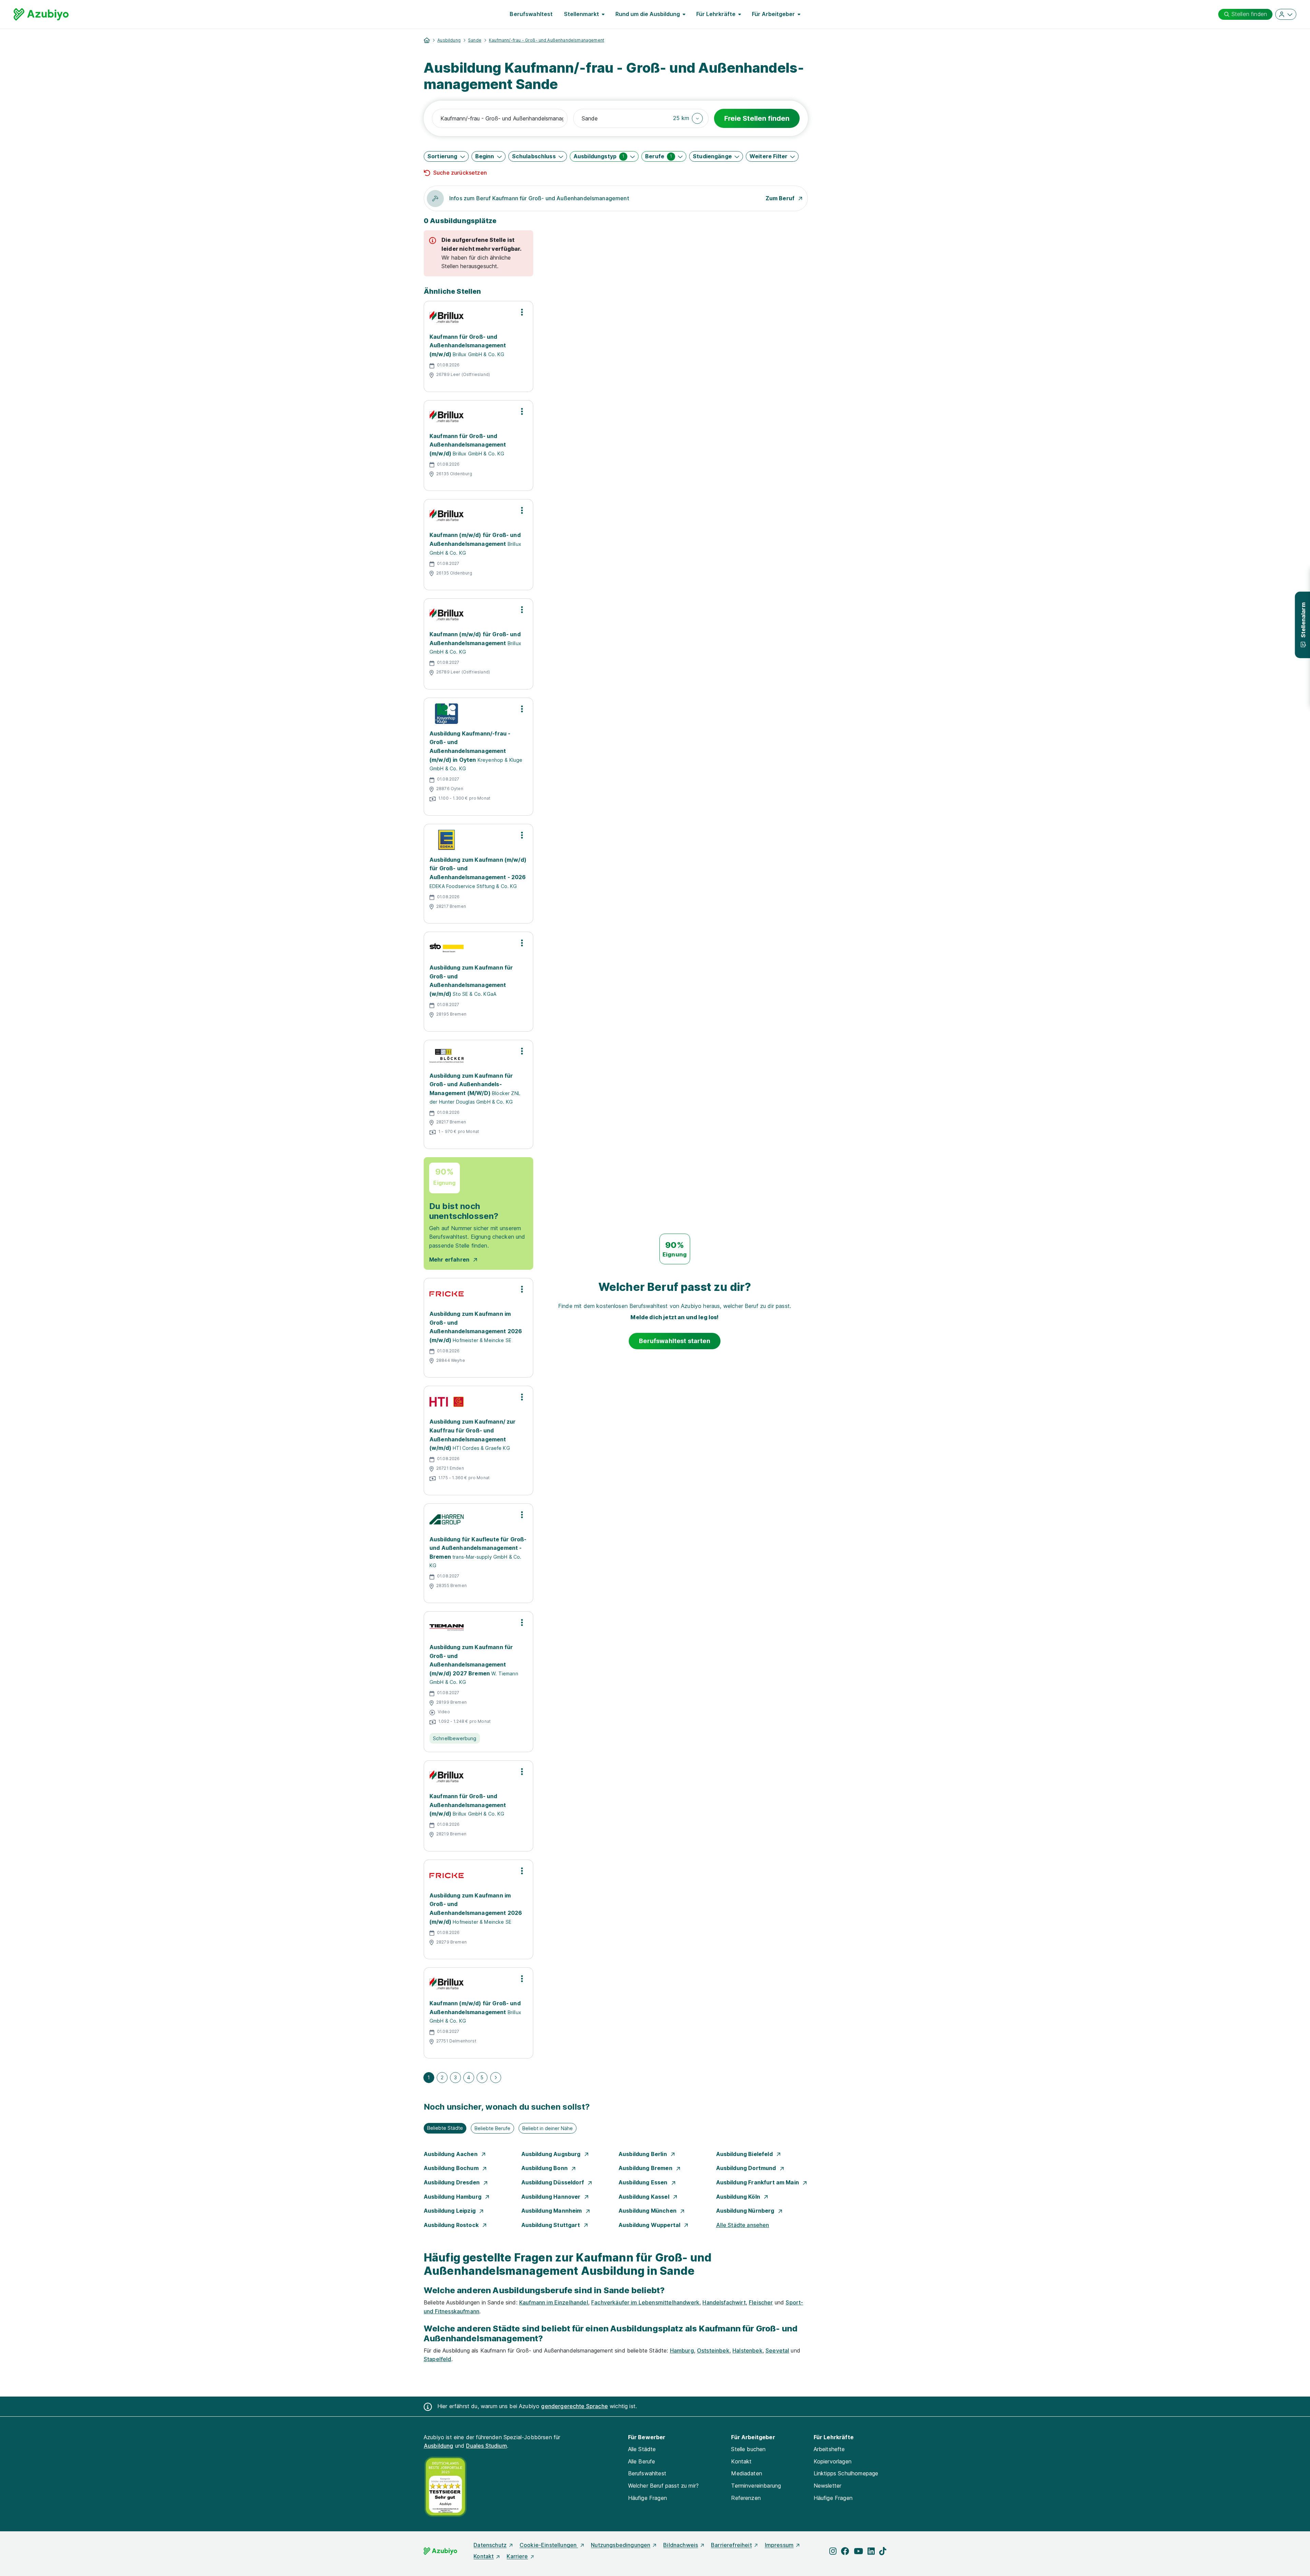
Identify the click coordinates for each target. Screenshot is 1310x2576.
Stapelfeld (438, 2359)
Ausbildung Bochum (452, 2168)
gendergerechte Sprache (574, 2406)
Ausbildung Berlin (643, 2154)
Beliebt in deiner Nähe (548, 2128)
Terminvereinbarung (756, 2486)
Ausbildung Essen (644, 2182)
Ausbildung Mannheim (552, 2211)
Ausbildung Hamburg (453, 2197)
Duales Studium (486, 2446)
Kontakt (741, 2461)
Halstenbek (747, 2351)
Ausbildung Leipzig (450, 2211)
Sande (475, 40)
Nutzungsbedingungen (621, 2545)
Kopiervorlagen (833, 2461)
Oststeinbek (713, 2351)
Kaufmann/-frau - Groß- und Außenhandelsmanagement (547, 40)
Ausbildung (449, 40)
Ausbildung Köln (739, 2197)
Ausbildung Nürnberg (746, 2211)
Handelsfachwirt (724, 2302)
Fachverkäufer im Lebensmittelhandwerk (645, 2302)
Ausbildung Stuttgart (551, 2225)
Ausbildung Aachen (451, 2154)
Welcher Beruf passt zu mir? (663, 2486)
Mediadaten (747, 2473)
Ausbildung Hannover (552, 2197)
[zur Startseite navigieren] (427, 40)
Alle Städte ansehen (743, 2225)
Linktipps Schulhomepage (846, 2473)
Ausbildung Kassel (645, 2197)
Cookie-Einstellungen (549, 2545)
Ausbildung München (648, 2211)
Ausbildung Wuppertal (650, 2225)
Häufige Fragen (647, 2498)
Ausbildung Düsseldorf (554, 2182)
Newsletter (828, 2486)
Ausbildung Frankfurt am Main (758, 2182)
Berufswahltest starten (675, 1341)
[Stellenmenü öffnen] (522, 312)
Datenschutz (490, 2545)
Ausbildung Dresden (452, 2182)
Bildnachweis (681, 2545)
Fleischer (761, 2302)
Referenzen (746, 2498)
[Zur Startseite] (41, 14)
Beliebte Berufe (492, 2128)
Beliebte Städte (445, 2128)
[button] (688, 118)
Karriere (517, 2556)
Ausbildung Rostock (452, 2225)
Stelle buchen (748, 2449)
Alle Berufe (642, 2461)
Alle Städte (642, 2449)
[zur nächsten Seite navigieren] (496, 2078)
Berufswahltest (531, 14)
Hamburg (682, 2351)
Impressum (779, 2545)
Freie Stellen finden (757, 118)
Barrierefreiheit (731, 2545)
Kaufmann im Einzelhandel (554, 2302)
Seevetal (777, 2351)
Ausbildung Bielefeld (745, 2154)
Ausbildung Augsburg (552, 2154)
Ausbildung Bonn (545, 2168)
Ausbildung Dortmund (747, 2168)
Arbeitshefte (829, 2449)
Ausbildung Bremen (646, 2168)
